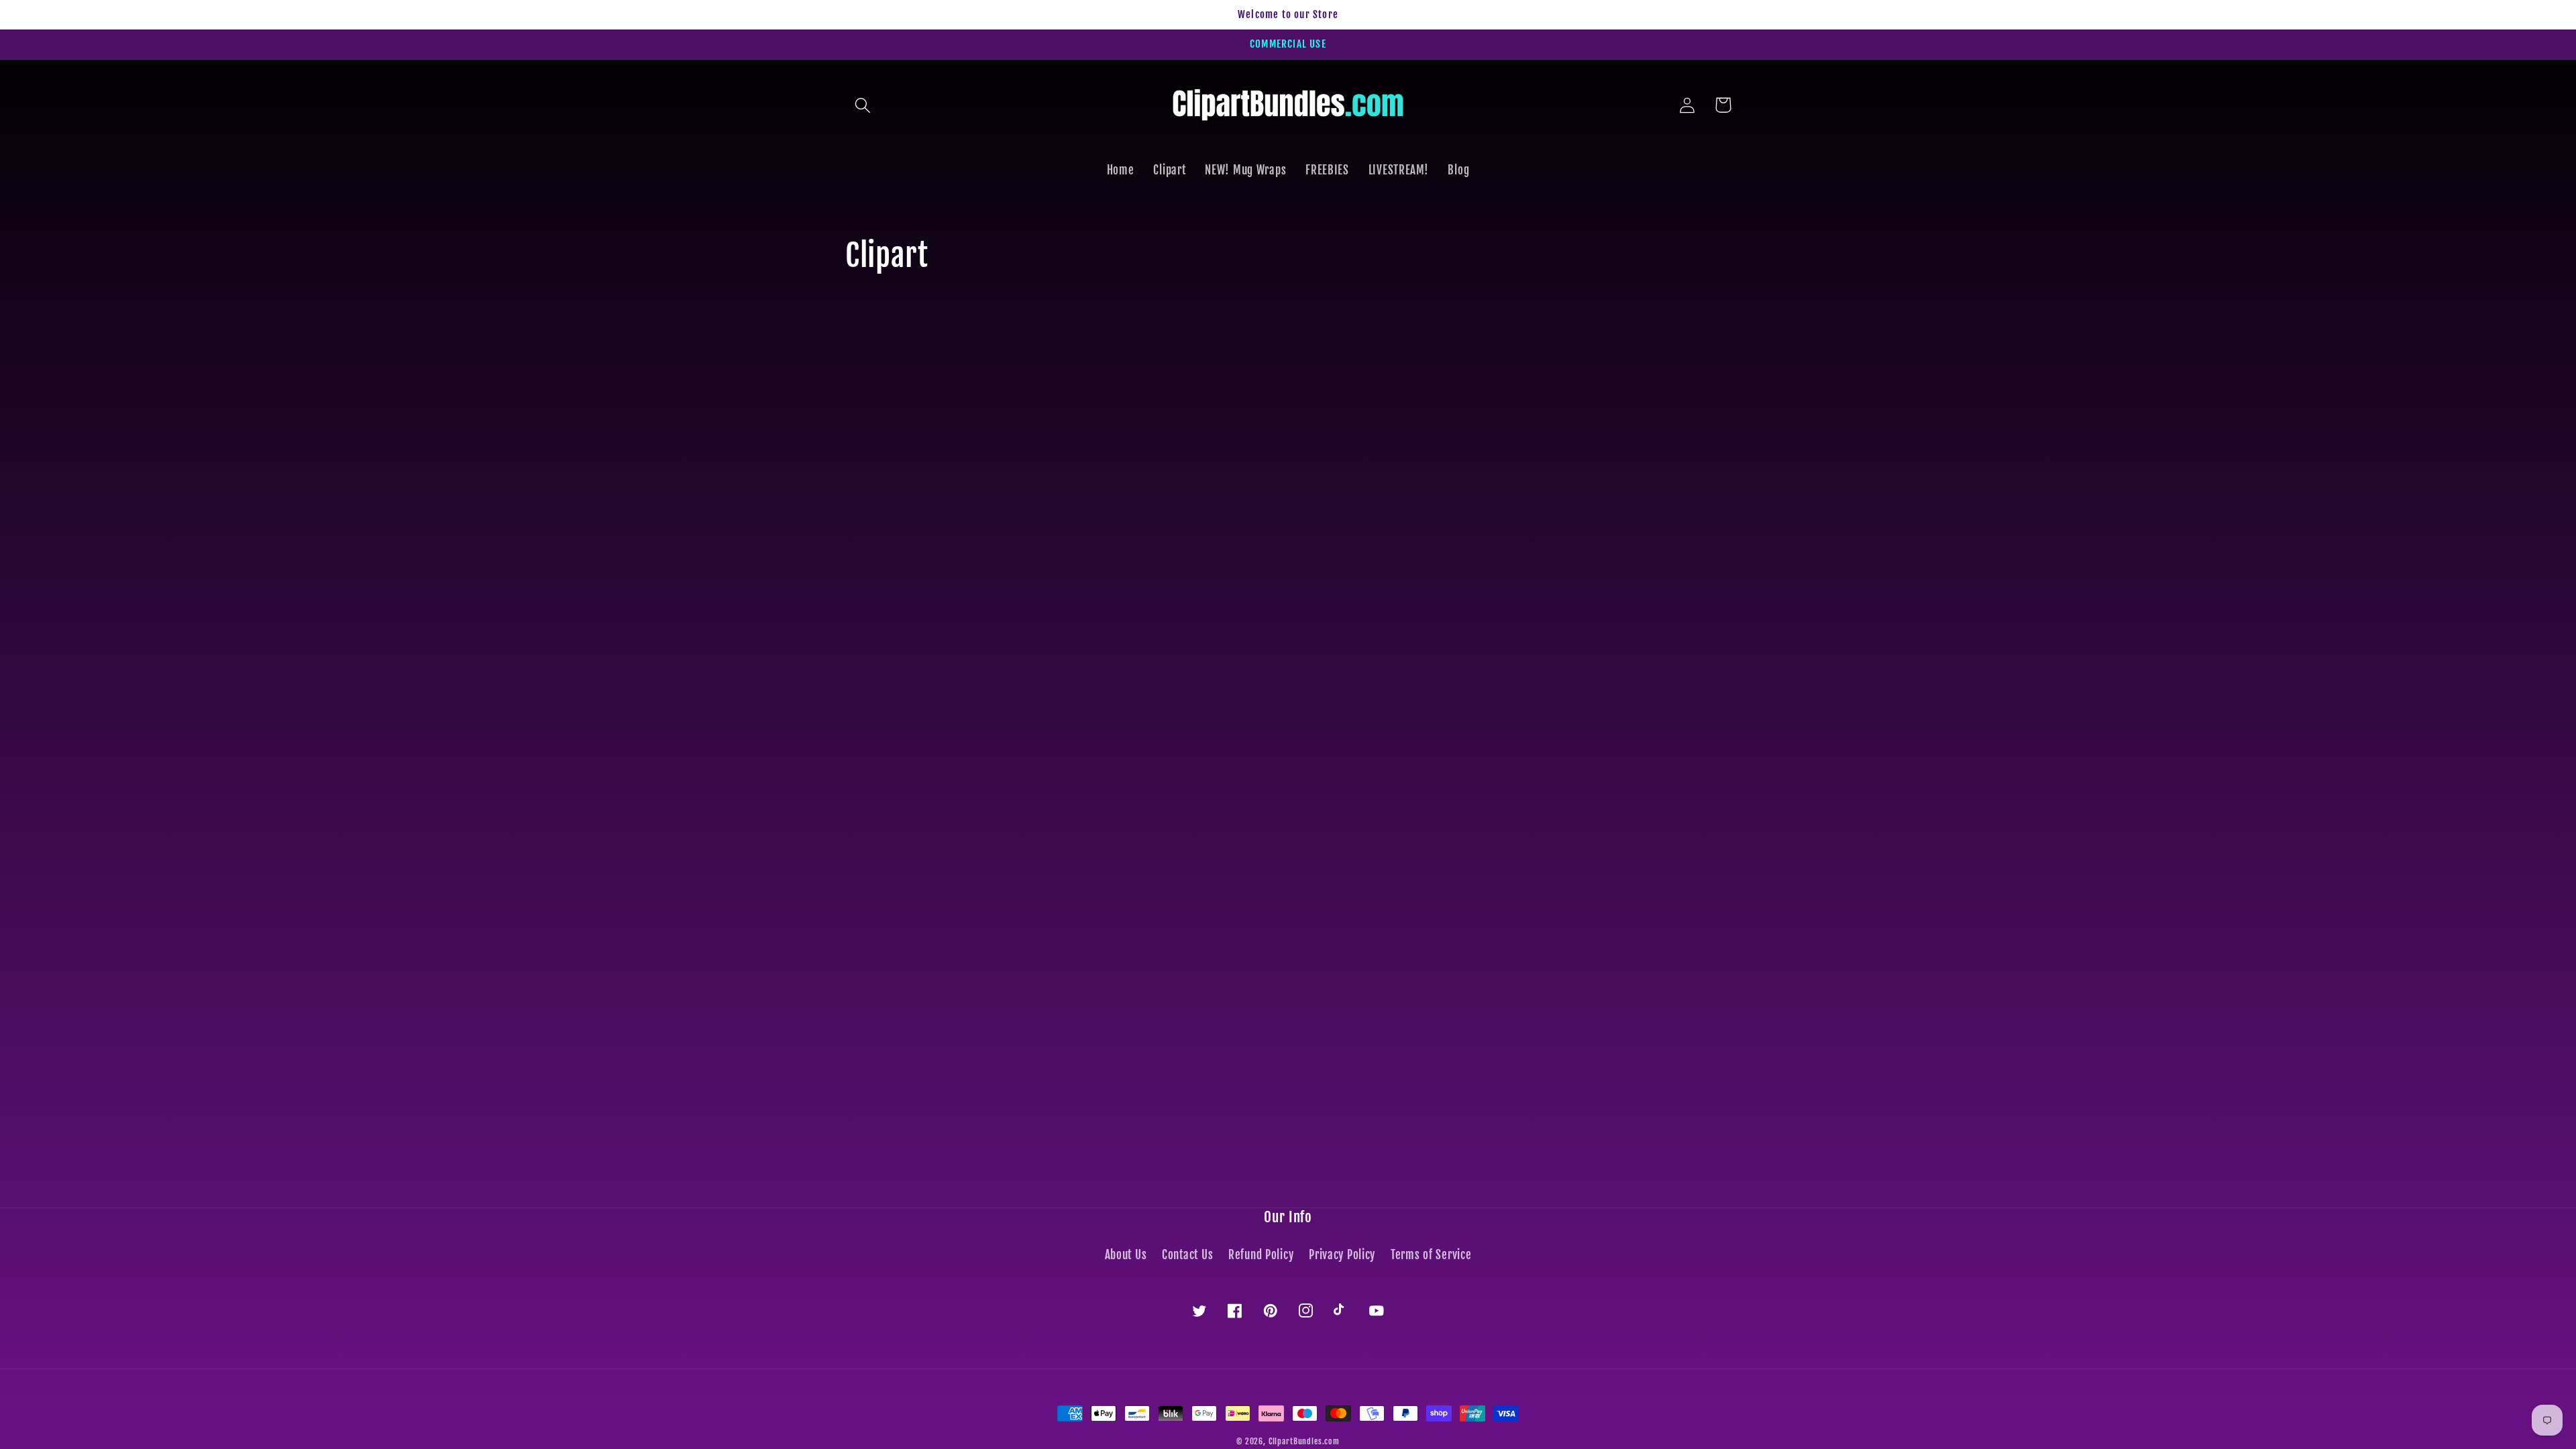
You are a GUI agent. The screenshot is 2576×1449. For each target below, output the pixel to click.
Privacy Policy (1342, 1255)
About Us (1126, 1255)
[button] (863, 105)
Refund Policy (1261, 1255)
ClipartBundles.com (1304, 1441)
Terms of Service (1431, 1255)
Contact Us (1187, 1255)
